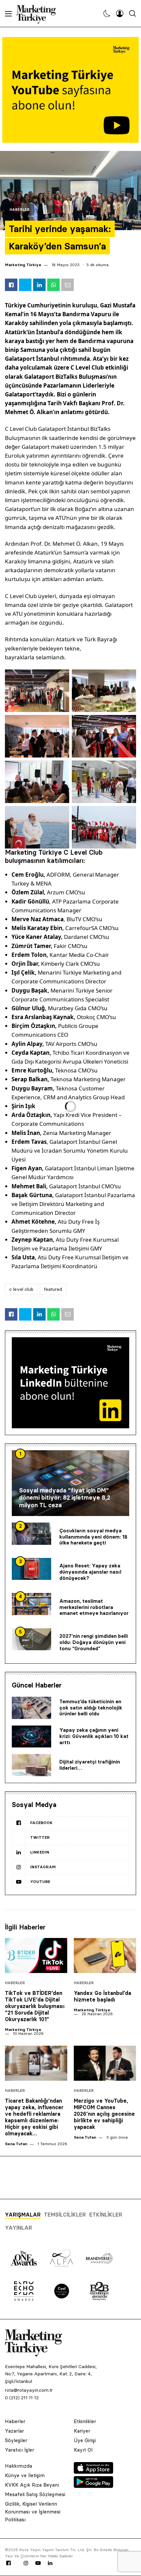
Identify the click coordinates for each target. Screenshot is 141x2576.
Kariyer (82, 2431)
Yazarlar (14, 2431)
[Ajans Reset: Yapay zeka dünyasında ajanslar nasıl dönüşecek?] (31, 1569)
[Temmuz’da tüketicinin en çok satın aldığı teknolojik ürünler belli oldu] (31, 1708)
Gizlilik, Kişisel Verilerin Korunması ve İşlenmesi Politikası (33, 2512)
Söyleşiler (16, 2440)
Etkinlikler (106, 2215)
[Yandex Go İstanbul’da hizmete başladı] (105, 1955)
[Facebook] (9, 2563)
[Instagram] (26, 2563)
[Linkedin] (50, 2563)
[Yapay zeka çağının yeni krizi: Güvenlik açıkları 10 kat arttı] (31, 1737)
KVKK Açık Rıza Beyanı (32, 2485)
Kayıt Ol (83, 2450)
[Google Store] (93, 2486)
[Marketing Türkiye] (39, 13)
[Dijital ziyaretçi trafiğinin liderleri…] (31, 1765)
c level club (21, 1289)
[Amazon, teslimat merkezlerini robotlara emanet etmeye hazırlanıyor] (31, 1604)
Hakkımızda (19, 2466)
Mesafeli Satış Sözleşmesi (35, 2494)
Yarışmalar (23, 2215)
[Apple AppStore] (93, 2472)
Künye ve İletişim (25, 2475)
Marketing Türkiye (23, 265)
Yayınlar (19, 2228)
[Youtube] (38, 2563)
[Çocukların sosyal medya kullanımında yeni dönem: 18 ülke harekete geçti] (31, 1534)
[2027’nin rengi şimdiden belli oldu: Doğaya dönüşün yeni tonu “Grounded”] (31, 1639)
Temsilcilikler (65, 2215)
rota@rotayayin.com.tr (29, 2390)
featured (53, 1289)
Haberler (20, 210)
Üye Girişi (85, 2440)
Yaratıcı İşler (20, 2450)
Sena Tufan (16, 2144)
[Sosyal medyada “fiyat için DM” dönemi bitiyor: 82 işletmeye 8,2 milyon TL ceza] (70, 1483)
